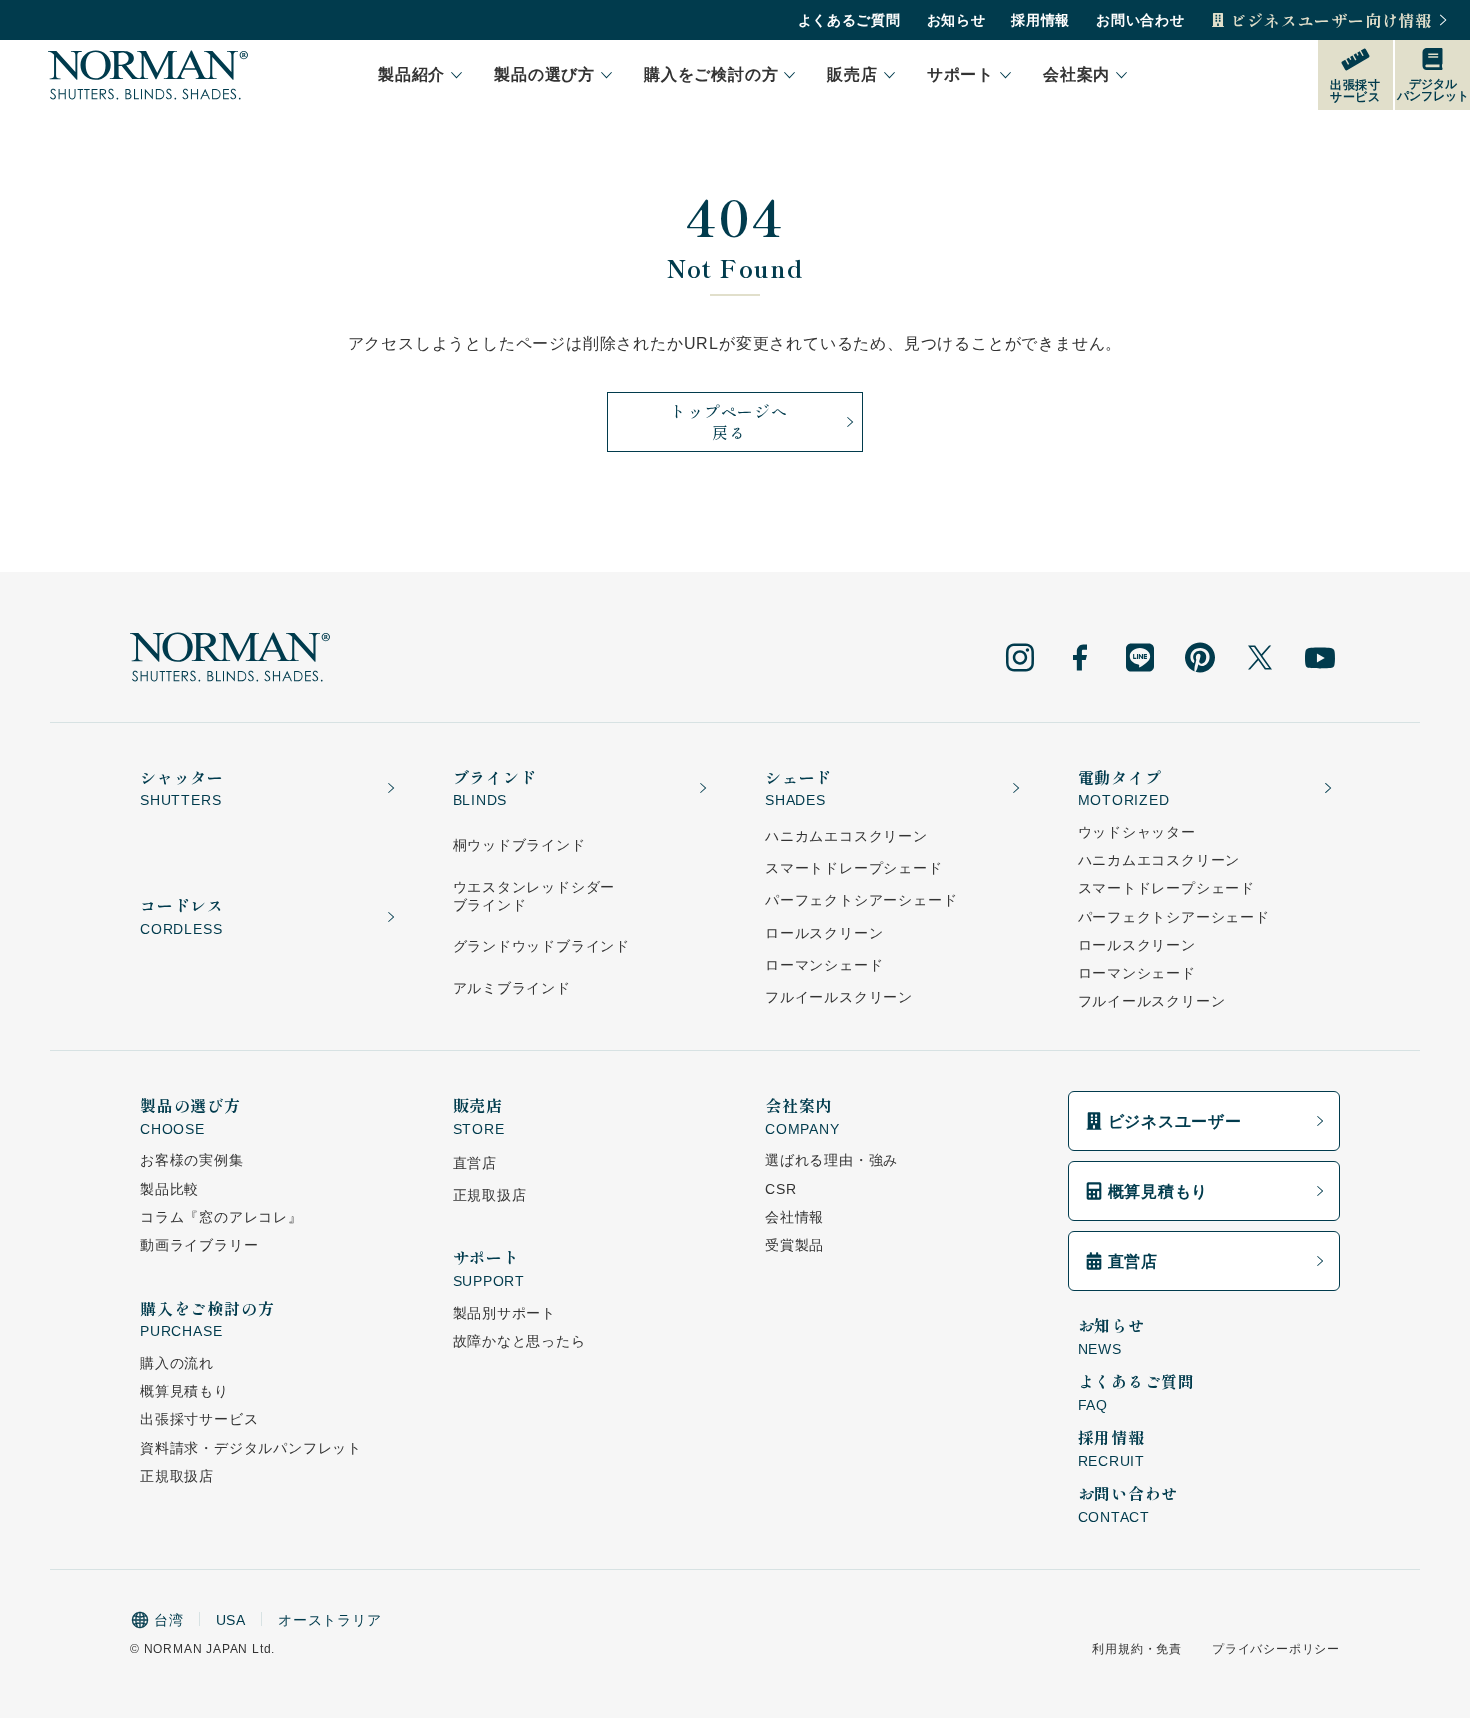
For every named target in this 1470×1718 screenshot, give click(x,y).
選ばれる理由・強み (831, 1160)
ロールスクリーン (824, 933)
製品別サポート (505, 1313)
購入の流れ (177, 1363)
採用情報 (1040, 20)
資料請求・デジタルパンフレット (251, 1448)
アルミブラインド (512, 988)
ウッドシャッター (1137, 832)
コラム (221, 1217)
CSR (780, 1189)
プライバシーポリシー (1276, 1649)
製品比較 (169, 1189)
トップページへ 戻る (729, 421)
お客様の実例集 (192, 1160)
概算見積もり (184, 1391)
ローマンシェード (824, 965)
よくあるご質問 (849, 20)
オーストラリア (330, 1620)
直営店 (475, 1163)
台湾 (169, 1620)
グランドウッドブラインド (542, 946)
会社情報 (794, 1217)
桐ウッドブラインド (519, 845)
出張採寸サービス (199, 1419)
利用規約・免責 (1137, 1649)
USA (231, 1620)
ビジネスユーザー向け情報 (1331, 20)
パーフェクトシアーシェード (861, 900)
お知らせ (956, 20)
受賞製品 (794, 1245)
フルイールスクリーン (839, 997)
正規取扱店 (177, 1476)
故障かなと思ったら (519, 1341)
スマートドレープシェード (854, 868)
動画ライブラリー (199, 1245)
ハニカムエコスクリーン (846, 836)
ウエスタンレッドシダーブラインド (534, 896)
